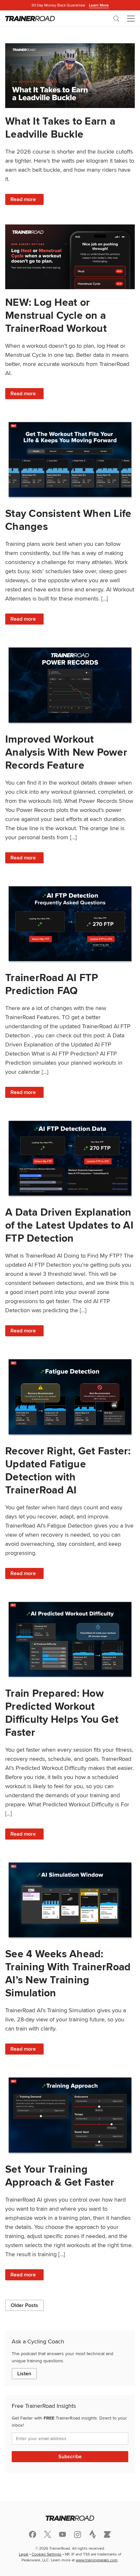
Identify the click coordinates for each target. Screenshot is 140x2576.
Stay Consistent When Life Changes (68, 520)
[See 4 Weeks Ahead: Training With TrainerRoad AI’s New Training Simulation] (70, 1900)
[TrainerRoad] (30, 19)
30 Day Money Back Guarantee (70, 5)
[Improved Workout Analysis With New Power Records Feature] (70, 685)
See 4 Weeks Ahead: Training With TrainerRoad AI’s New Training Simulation (68, 1973)
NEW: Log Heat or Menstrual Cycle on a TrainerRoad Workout (56, 315)
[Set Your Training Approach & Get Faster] (70, 2115)
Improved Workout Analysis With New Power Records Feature (66, 752)
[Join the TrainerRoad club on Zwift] (107, 2534)
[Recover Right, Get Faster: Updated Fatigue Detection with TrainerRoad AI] (70, 1397)
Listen (24, 2374)
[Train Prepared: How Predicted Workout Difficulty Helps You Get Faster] (70, 1639)
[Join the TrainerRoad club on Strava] (92, 2534)
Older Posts (24, 2305)
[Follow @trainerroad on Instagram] (77, 2535)
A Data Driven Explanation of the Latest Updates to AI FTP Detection (69, 1225)
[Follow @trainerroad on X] (48, 2534)
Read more (27, 200)
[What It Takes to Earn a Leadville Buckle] (70, 76)
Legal (24, 2554)
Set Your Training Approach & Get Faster (60, 2175)
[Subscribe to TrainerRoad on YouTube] (63, 2534)
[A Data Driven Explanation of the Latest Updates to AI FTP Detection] (70, 1158)
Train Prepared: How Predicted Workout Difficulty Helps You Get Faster (62, 1713)
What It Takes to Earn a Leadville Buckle (60, 127)
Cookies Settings (47, 2554)
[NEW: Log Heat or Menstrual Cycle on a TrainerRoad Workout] (70, 257)
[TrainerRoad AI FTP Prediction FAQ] (70, 924)
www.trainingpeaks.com (97, 2560)
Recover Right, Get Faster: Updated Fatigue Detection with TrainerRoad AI (68, 1470)
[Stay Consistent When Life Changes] (70, 459)
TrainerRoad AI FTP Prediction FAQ (52, 984)
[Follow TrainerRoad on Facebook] (33, 2534)
